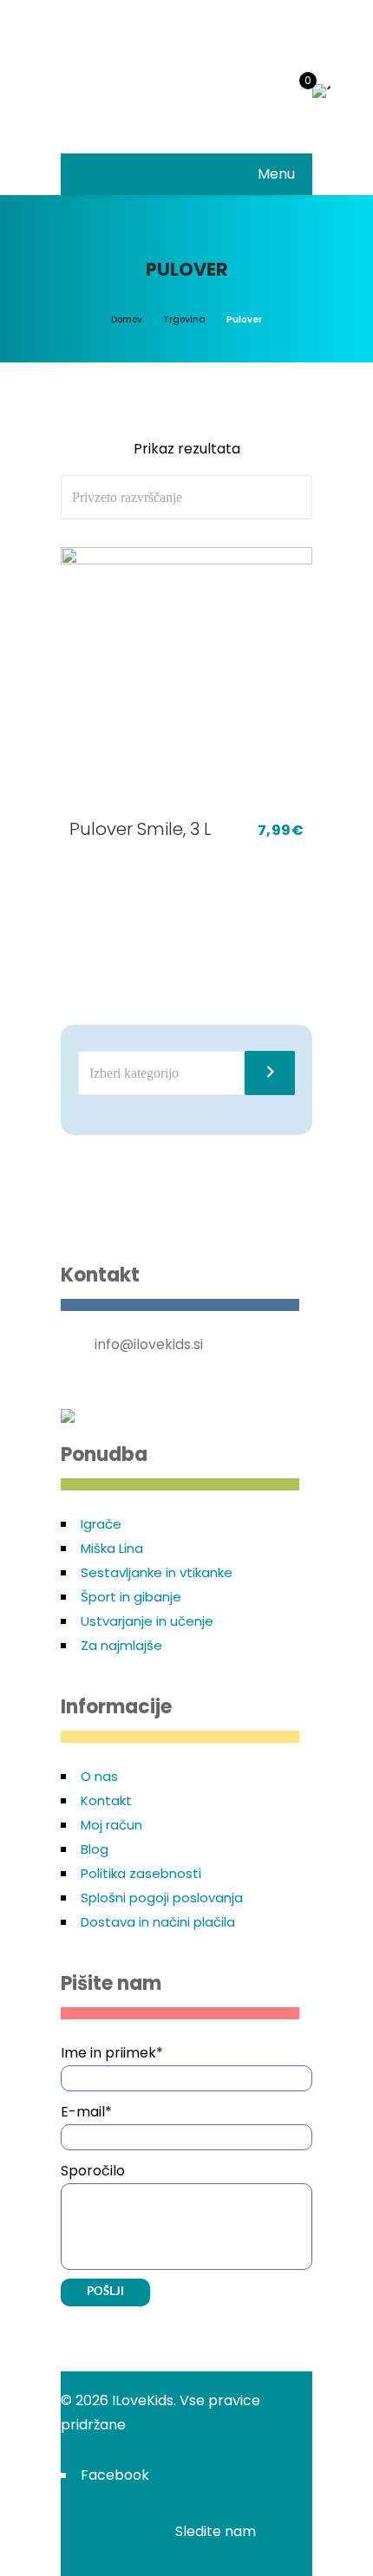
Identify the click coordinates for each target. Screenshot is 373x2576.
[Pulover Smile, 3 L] (186, 677)
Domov (127, 320)
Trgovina (184, 320)
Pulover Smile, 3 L (141, 829)
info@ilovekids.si (149, 1344)
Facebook (115, 2475)
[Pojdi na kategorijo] (270, 1073)
